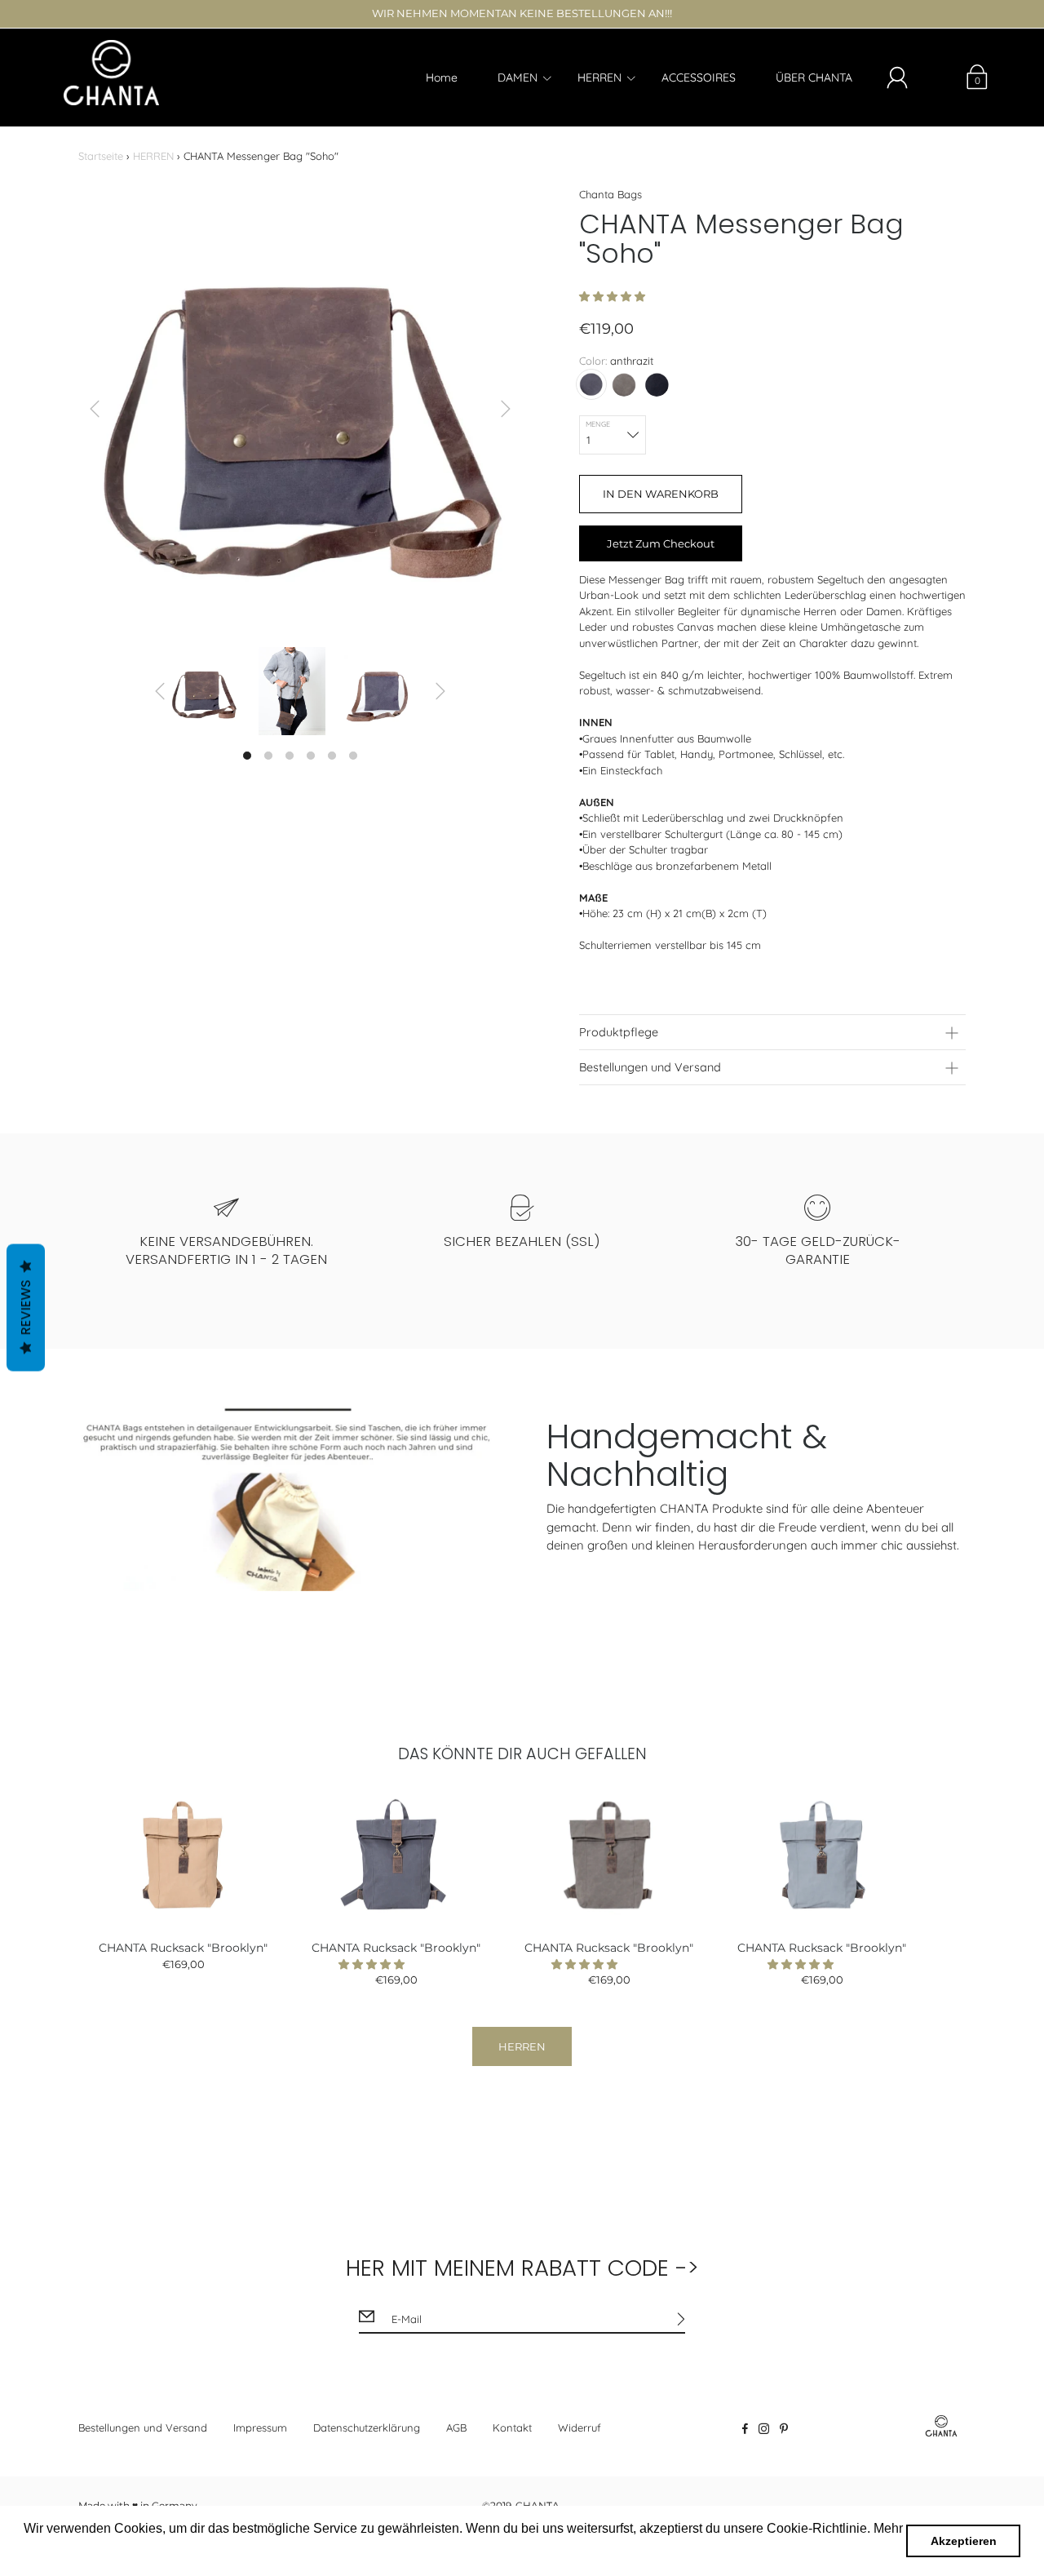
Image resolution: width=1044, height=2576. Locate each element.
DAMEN (518, 78)
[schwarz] (657, 384)
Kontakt (512, 2427)
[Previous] (95, 409)
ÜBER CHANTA (814, 78)
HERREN (599, 78)
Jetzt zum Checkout (661, 543)
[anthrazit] (591, 384)
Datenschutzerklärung (367, 2427)
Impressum (260, 2427)
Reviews (26, 1307)
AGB (456, 2427)
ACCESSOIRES (699, 78)
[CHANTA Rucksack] (183, 1854)
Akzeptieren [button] (964, 2541)
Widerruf (580, 2427)
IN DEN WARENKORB (661, 494)
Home (442, 78)
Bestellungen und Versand (143, 2427)
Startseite (101, 156)
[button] (614, 296)
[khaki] (624, 384)
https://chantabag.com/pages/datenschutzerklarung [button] (173, 2550)
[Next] (506, 409)
